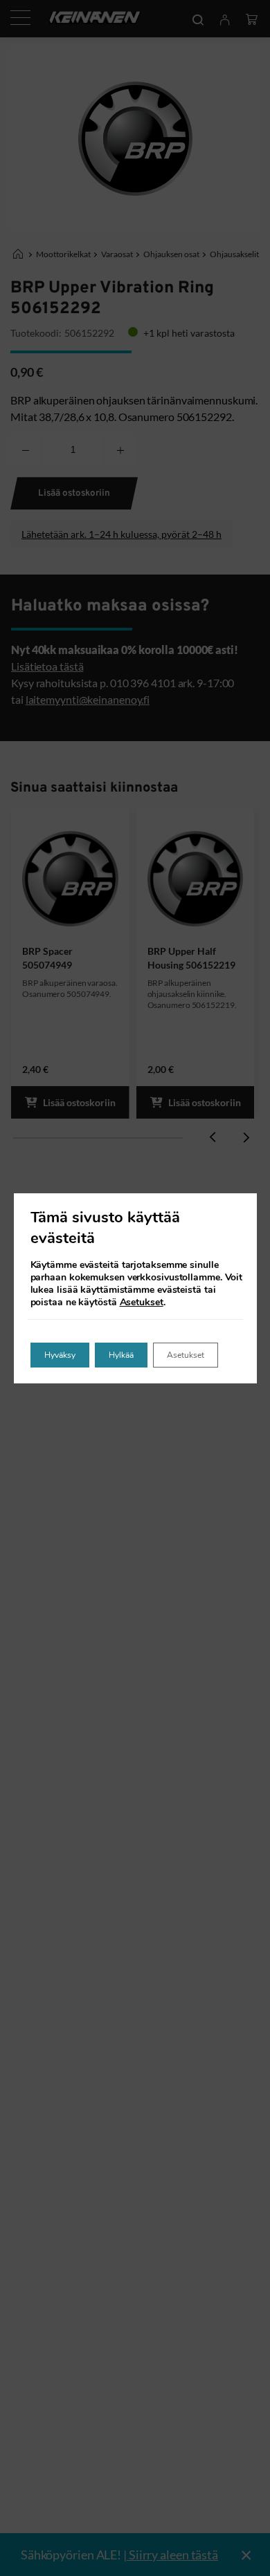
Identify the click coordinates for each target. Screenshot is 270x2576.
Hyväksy (60, 1355)
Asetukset (142, 1303)
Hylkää (121, 1355)
